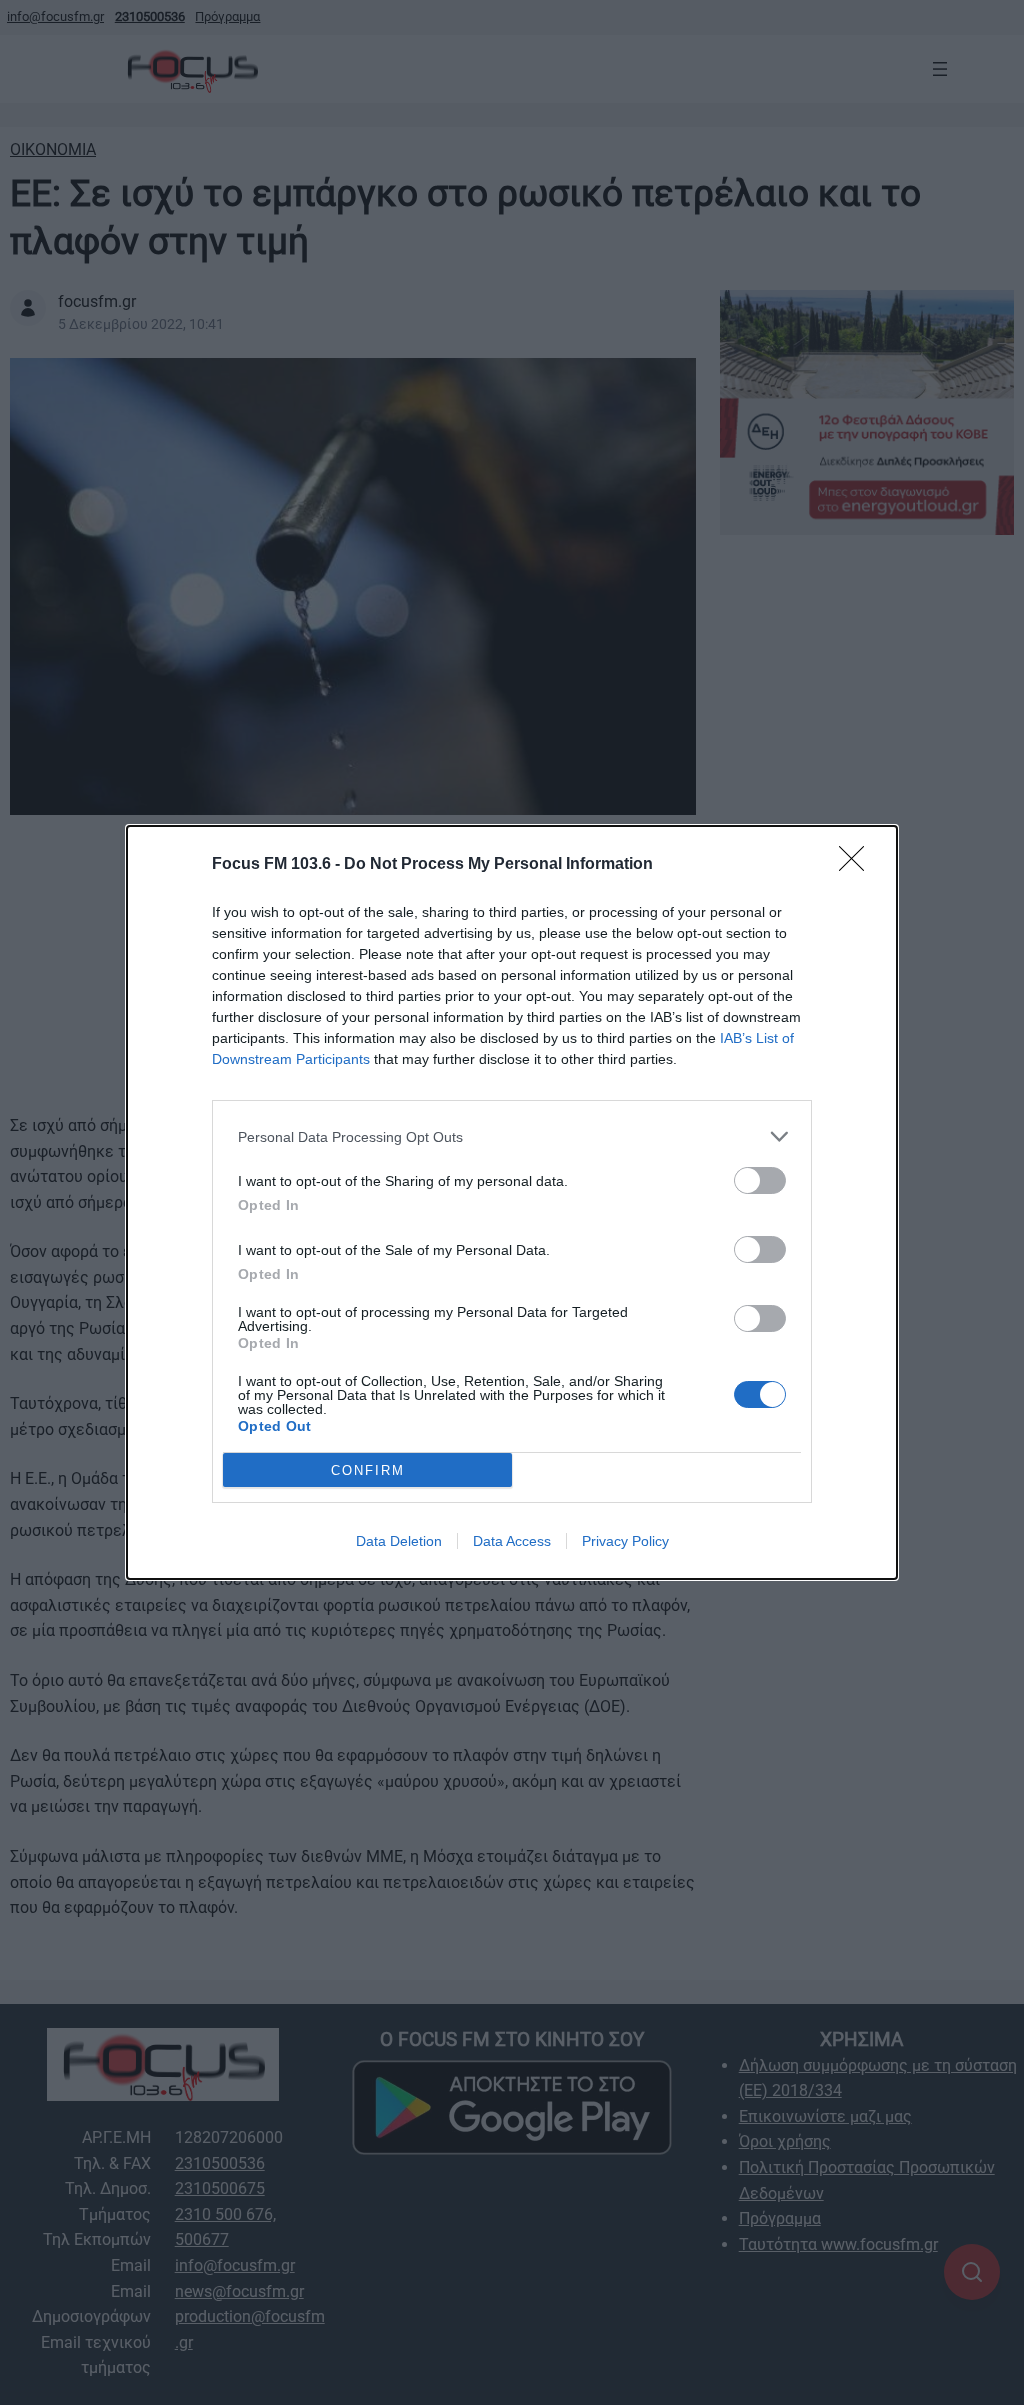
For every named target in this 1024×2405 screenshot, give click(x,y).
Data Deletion (399, 1541)
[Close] (858, 865)
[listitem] (512, 1136)
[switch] (760, 1180)
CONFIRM (368, 1470)
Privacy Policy (625, 1541)
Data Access (512, 1541)
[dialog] (512, 1202)
